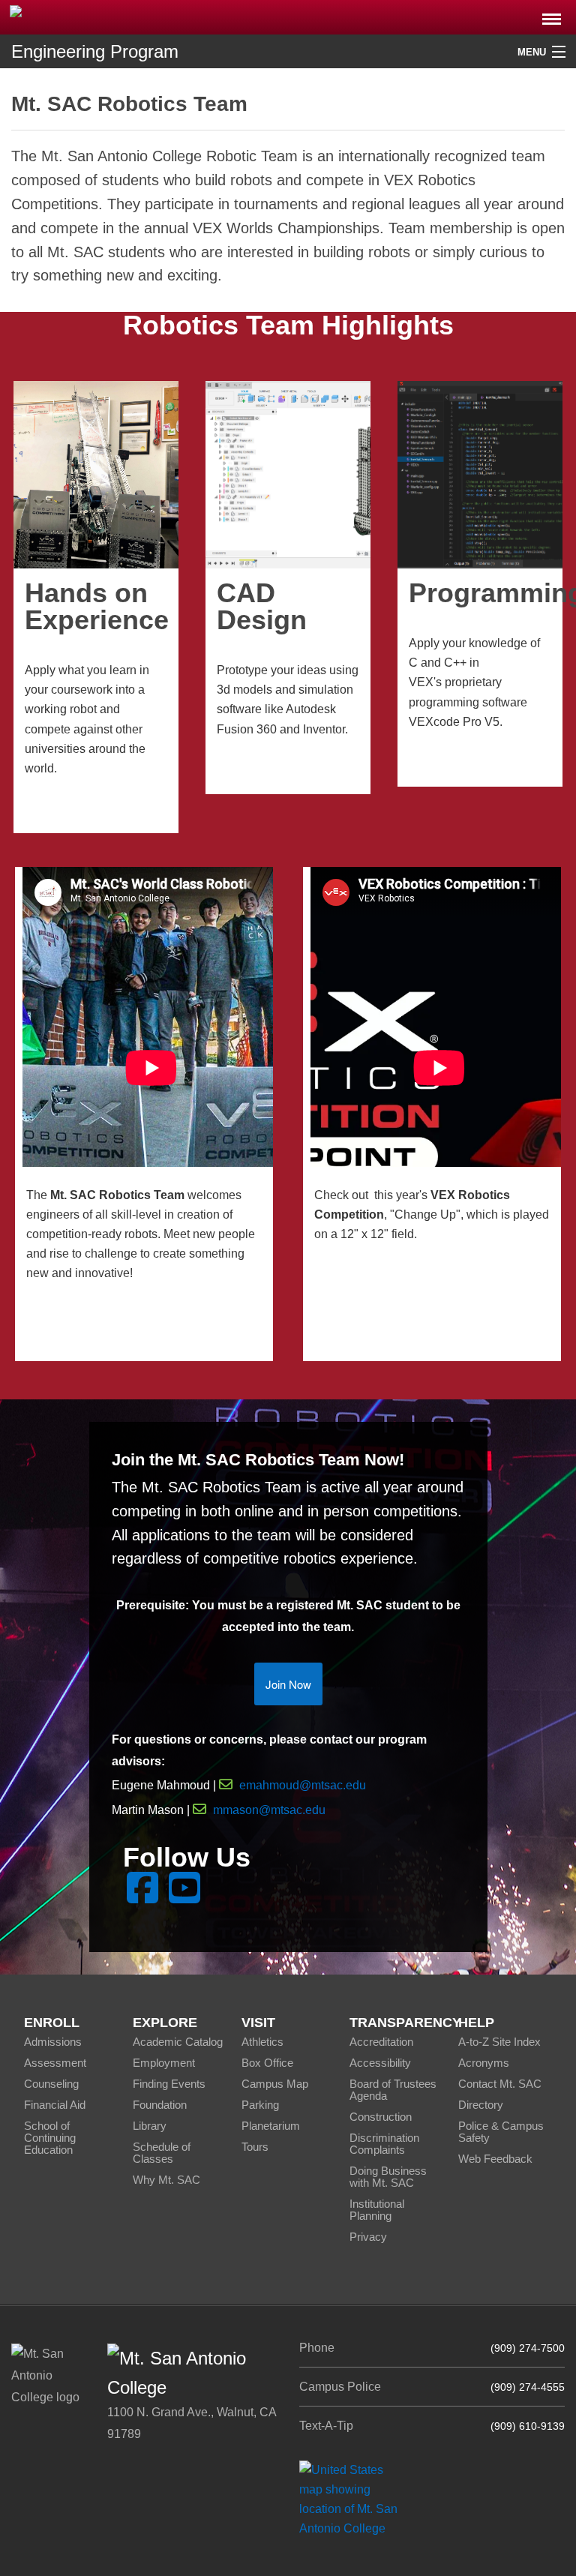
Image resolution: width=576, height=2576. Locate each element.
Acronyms (484, 2063)
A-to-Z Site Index (499, 2042)
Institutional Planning (377, 2210)
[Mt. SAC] (120, 16)
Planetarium (271, 2126)
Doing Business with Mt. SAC (388, 2177)
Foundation (160, 2105)
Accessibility (380, 2063)
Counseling (51, 2084)
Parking (260, 2105)
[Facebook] (142, 1897)
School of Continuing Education (50, 2138)
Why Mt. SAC (166, 2180)
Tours (255, 2147)
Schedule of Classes (162, 2153)
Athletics (262, 2042)
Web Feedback (495, 2159)
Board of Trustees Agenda (393, 2090)
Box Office (267, 2063)
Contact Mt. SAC (500, 2084)
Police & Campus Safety (501, 2132)
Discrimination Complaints (384, 2144)
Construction (381, 2117)
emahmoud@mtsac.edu (303, 1785)
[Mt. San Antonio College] (354, 2498)
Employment (164, 2063)
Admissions (53, 2042)
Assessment (55, 2063)
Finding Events (169, 2084)
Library (150, 2126)
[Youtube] (184, 1897)
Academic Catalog (178, 2042)
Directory (481, 2105)
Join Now (288, 1684)
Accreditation (381, 2042)
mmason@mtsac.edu (269, 1810)
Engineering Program (95, 51)
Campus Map (275, 2084)
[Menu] (552, 15)
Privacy (368, 2237)
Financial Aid (55, 2105)
